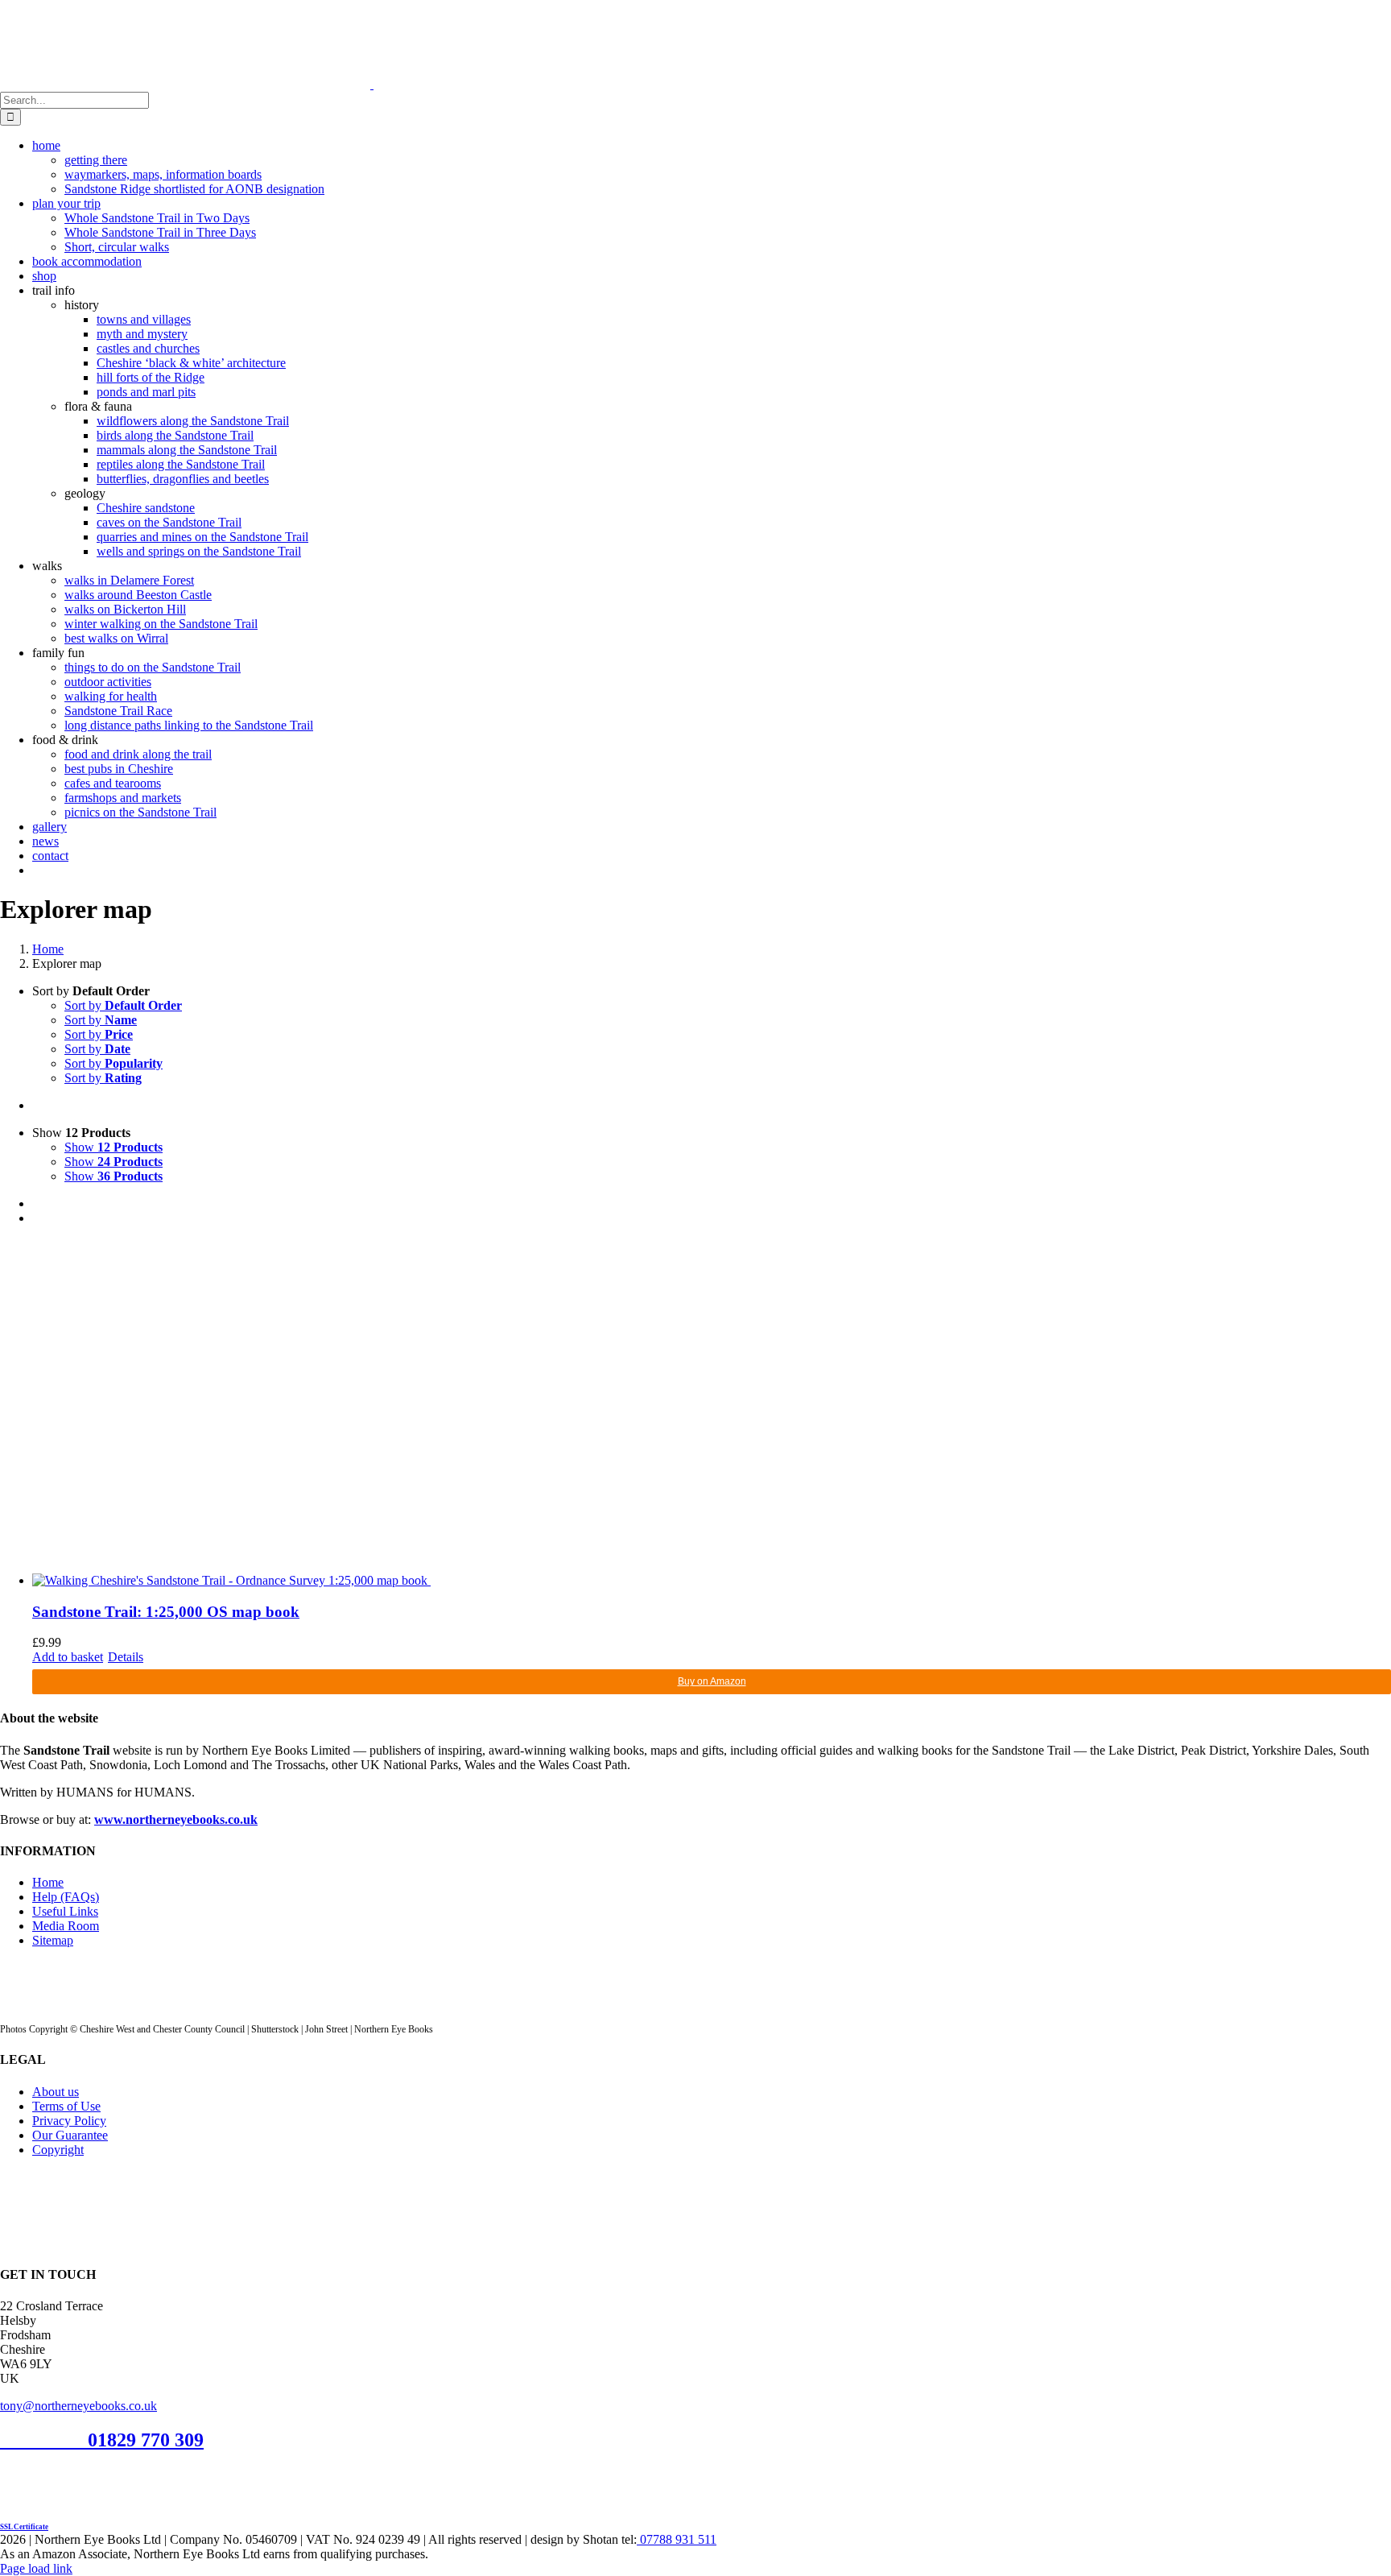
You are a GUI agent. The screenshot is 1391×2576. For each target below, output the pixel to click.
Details (126, 1657)
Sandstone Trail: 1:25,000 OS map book (166, 1612)
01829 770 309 (146, 2440)
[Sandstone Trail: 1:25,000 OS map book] (712, 1413)
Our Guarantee (70, 2135)
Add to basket (68, 1657)
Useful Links (65, 1911)
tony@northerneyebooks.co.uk (78, 2406)
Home (48, 1882)
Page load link (36, 2568)
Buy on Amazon (712, 1681)
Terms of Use (66, 2106)
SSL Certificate (24, 2527)
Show (114, 1147)
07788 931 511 (677, 2539)
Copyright (58, 2150)
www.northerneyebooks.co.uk (176, 1819)
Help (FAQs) (66, 1897)
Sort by (123, 1005)
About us (56, 2092)
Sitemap (53, 1940)
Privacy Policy (69, 2121)
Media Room (66, 1926)
